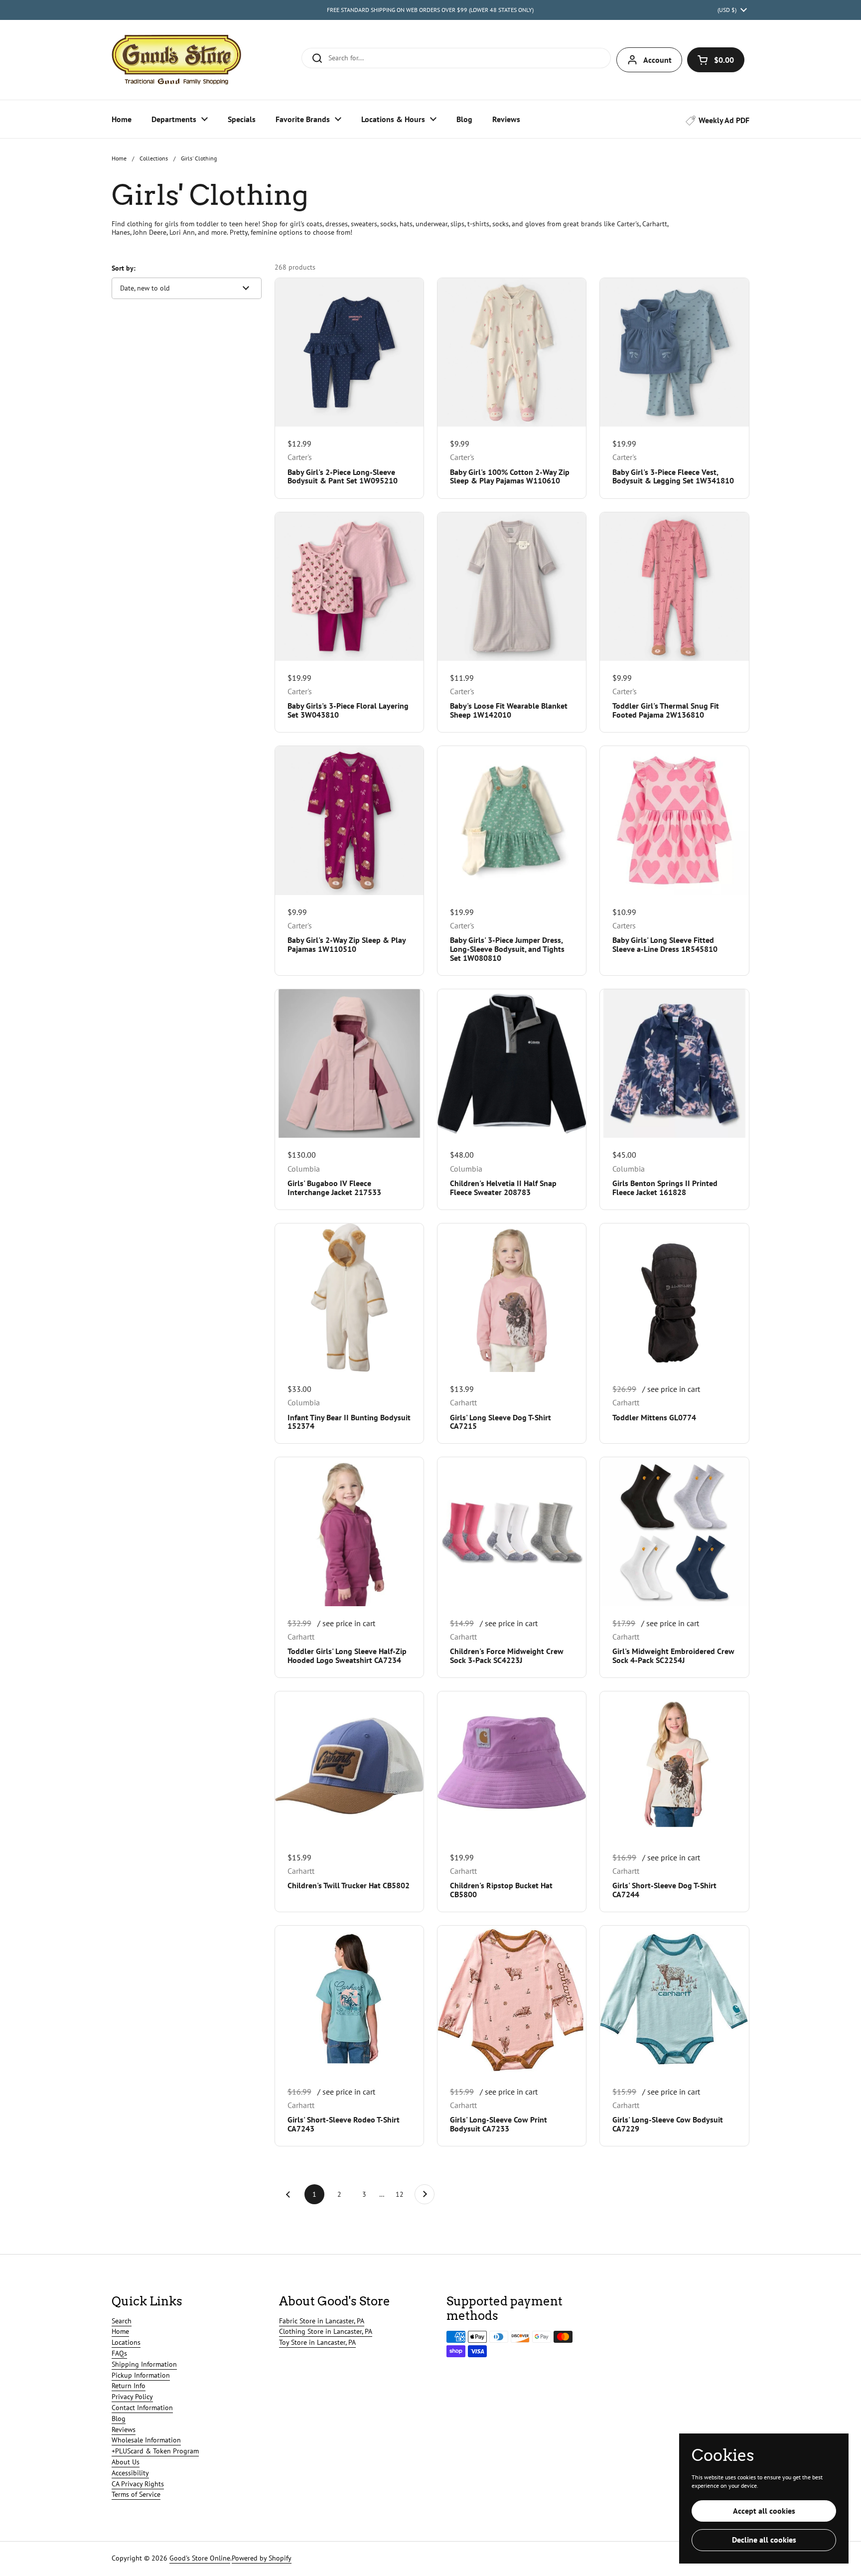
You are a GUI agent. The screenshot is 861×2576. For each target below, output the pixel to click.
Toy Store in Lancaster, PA (317, 2342)
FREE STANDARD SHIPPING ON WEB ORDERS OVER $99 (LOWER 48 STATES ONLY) (430, 10)
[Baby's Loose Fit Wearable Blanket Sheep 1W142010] (512, 587)
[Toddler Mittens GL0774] (674, 1298)
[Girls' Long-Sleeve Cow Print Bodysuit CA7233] (512, 2000)
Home (119, 158)
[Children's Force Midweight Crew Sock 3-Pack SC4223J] (512, 1531)
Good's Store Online (200, 2558)
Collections (154, 158)
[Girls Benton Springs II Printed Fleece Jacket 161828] (674, 1063)
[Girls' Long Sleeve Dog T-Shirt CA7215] (512, 1298)
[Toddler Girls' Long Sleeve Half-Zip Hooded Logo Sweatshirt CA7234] (349, 1531)
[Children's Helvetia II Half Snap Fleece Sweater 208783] (512, 1063)
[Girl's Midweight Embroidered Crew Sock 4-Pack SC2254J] (674, 1531)
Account (657, 60)
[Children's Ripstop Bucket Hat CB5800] (512, 1766)
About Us (126, 2462)
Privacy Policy (132, 2397)
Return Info (129, 2386)
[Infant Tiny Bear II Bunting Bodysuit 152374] (349, 1298)
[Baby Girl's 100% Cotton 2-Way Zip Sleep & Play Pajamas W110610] (512, 352)
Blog (119, 2419)
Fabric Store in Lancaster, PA (322, 2321)
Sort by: (124, 268)
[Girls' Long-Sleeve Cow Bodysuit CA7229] (674, 2000)
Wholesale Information (146, 2440)
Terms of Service (136, 2494)
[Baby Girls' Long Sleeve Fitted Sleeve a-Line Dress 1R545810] (674, 820)
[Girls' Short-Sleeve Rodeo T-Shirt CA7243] (349, 2000)
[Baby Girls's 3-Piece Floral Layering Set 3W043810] (349, 587)
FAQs (119, 2353)
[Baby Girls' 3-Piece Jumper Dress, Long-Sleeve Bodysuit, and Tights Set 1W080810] (512, 820)
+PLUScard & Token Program (155, 2451)
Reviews (124, 2429)
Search (122, 2321)
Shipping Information (144, 2364)
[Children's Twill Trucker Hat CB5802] (349, 1766)
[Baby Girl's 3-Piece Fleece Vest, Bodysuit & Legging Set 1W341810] (674, 352)
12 (403, 2194)
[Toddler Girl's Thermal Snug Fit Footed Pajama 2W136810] (674, 587)
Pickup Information (141, 2375)
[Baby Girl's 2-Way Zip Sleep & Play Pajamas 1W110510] (349, 820)
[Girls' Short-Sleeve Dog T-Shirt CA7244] (674, 1766)
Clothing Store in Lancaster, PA (326, 2331)
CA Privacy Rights (138, 2484)
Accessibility (130, 2473)
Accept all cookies (764, 2511)
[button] (716, 60)
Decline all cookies (764, 2540)
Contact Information (142, 2408)
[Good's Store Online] (176, 60)
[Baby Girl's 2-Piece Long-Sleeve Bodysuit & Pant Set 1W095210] (349, 352)
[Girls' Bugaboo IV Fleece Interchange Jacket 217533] (349, 1063)
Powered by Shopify (262, 2558)
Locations (126, 2342)
